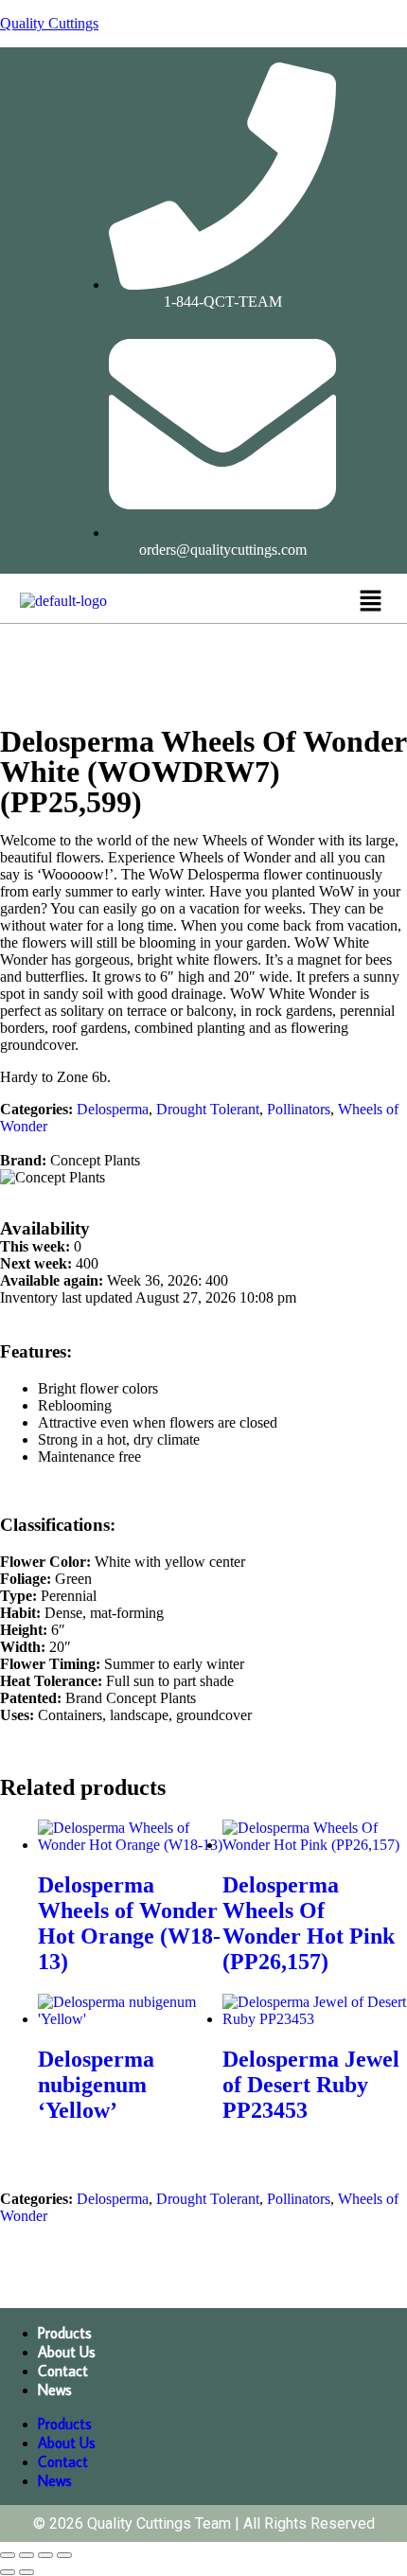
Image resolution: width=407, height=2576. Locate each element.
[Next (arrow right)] (27, 2572)
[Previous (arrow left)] (8, 2572)
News (55, 2389)
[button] (370, 602)
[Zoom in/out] (8, 2555)
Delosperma (113, 1109)
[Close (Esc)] (64, 2555)
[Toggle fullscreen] (27, 2555)
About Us (67, 2352)
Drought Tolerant (208, 1109)
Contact (63, 2371)
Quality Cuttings (49, 23)
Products (65, 2333)
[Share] (45, 2555)
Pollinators (299, 1109)
